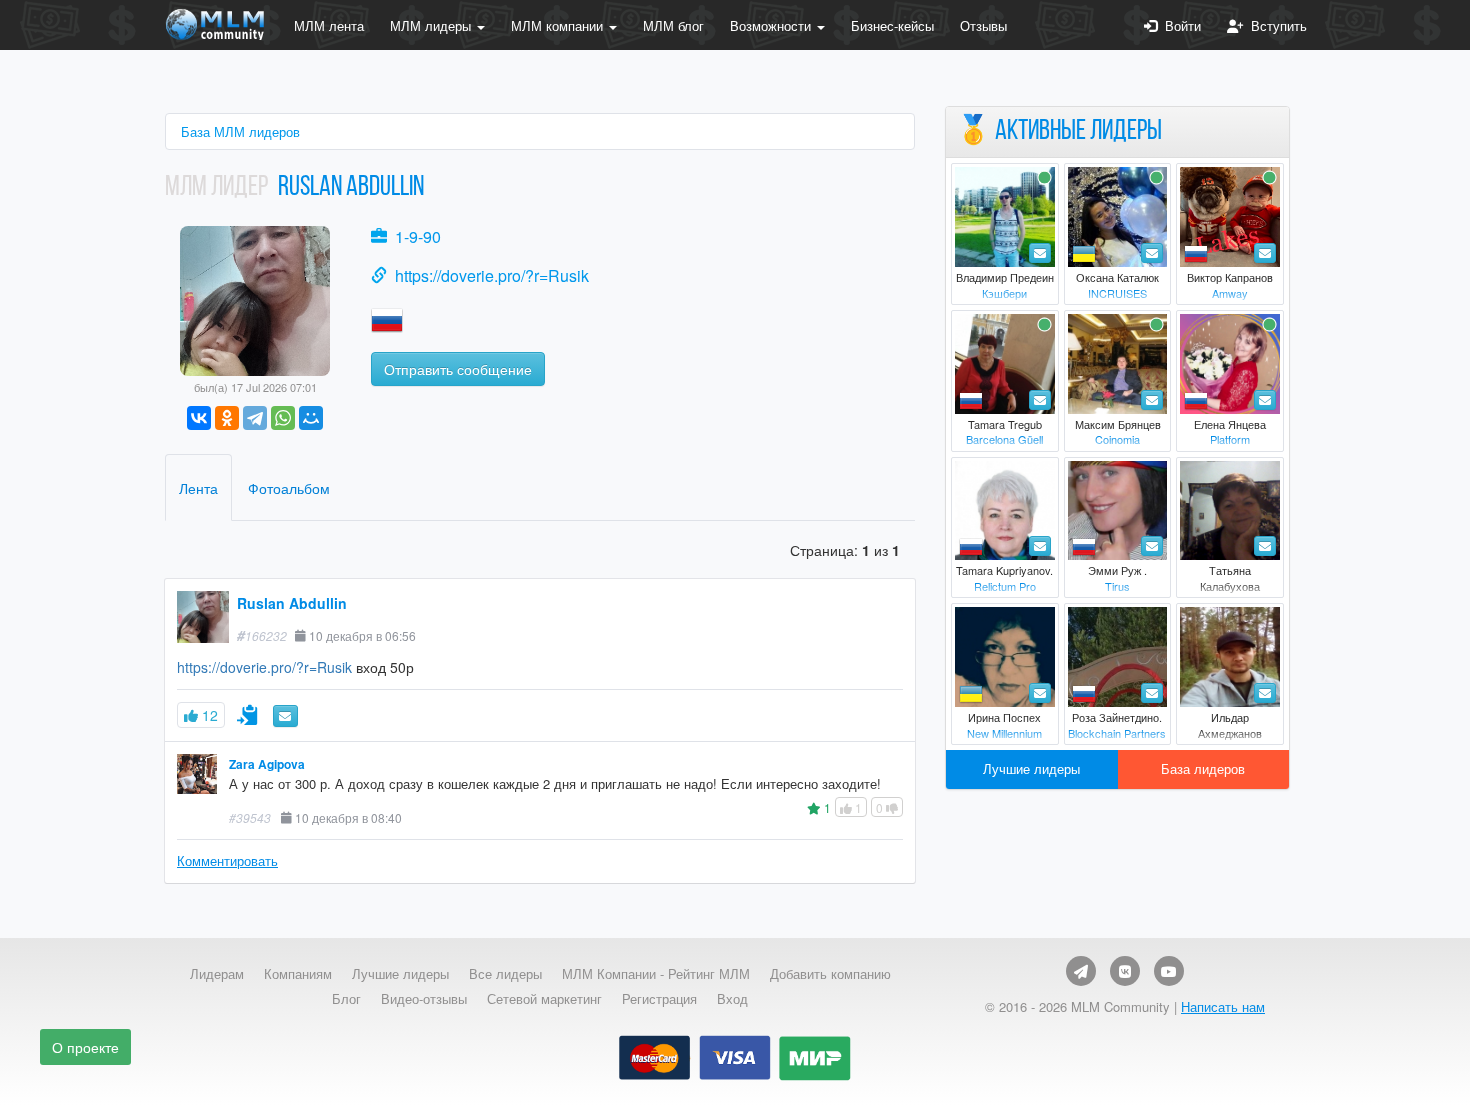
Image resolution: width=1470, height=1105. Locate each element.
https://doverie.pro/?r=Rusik (492, 275)
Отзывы (983, 25)
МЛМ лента (329, 25)
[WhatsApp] (283, 418)
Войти (1179, 25)
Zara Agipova (267, 764)
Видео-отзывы (424, 999)
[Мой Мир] (311, 418)
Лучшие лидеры (1031, 768)
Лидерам (217, 974)
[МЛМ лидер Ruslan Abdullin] (255, 298)
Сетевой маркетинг (544, 999)
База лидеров (1203, 768)
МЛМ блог (673, 25)
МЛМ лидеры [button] (432, 25)
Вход (732, 999)
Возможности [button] (772, 25)
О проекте (85, 1047)
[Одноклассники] (227, 418)
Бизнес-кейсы (892, 25)
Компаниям (298, 974)
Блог (346, 999)
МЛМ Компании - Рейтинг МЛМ (656, 974)
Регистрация (659, 999)
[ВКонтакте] (199, 418)
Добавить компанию (830, 974)
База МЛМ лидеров (240, 131)
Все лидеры (505, 974)
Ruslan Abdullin (292, 603)
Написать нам (1223, 1006)
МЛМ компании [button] (559, 25)
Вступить (1275, 25)
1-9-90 (418, 236)
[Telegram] (255, 418)
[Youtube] (1169, 971)
